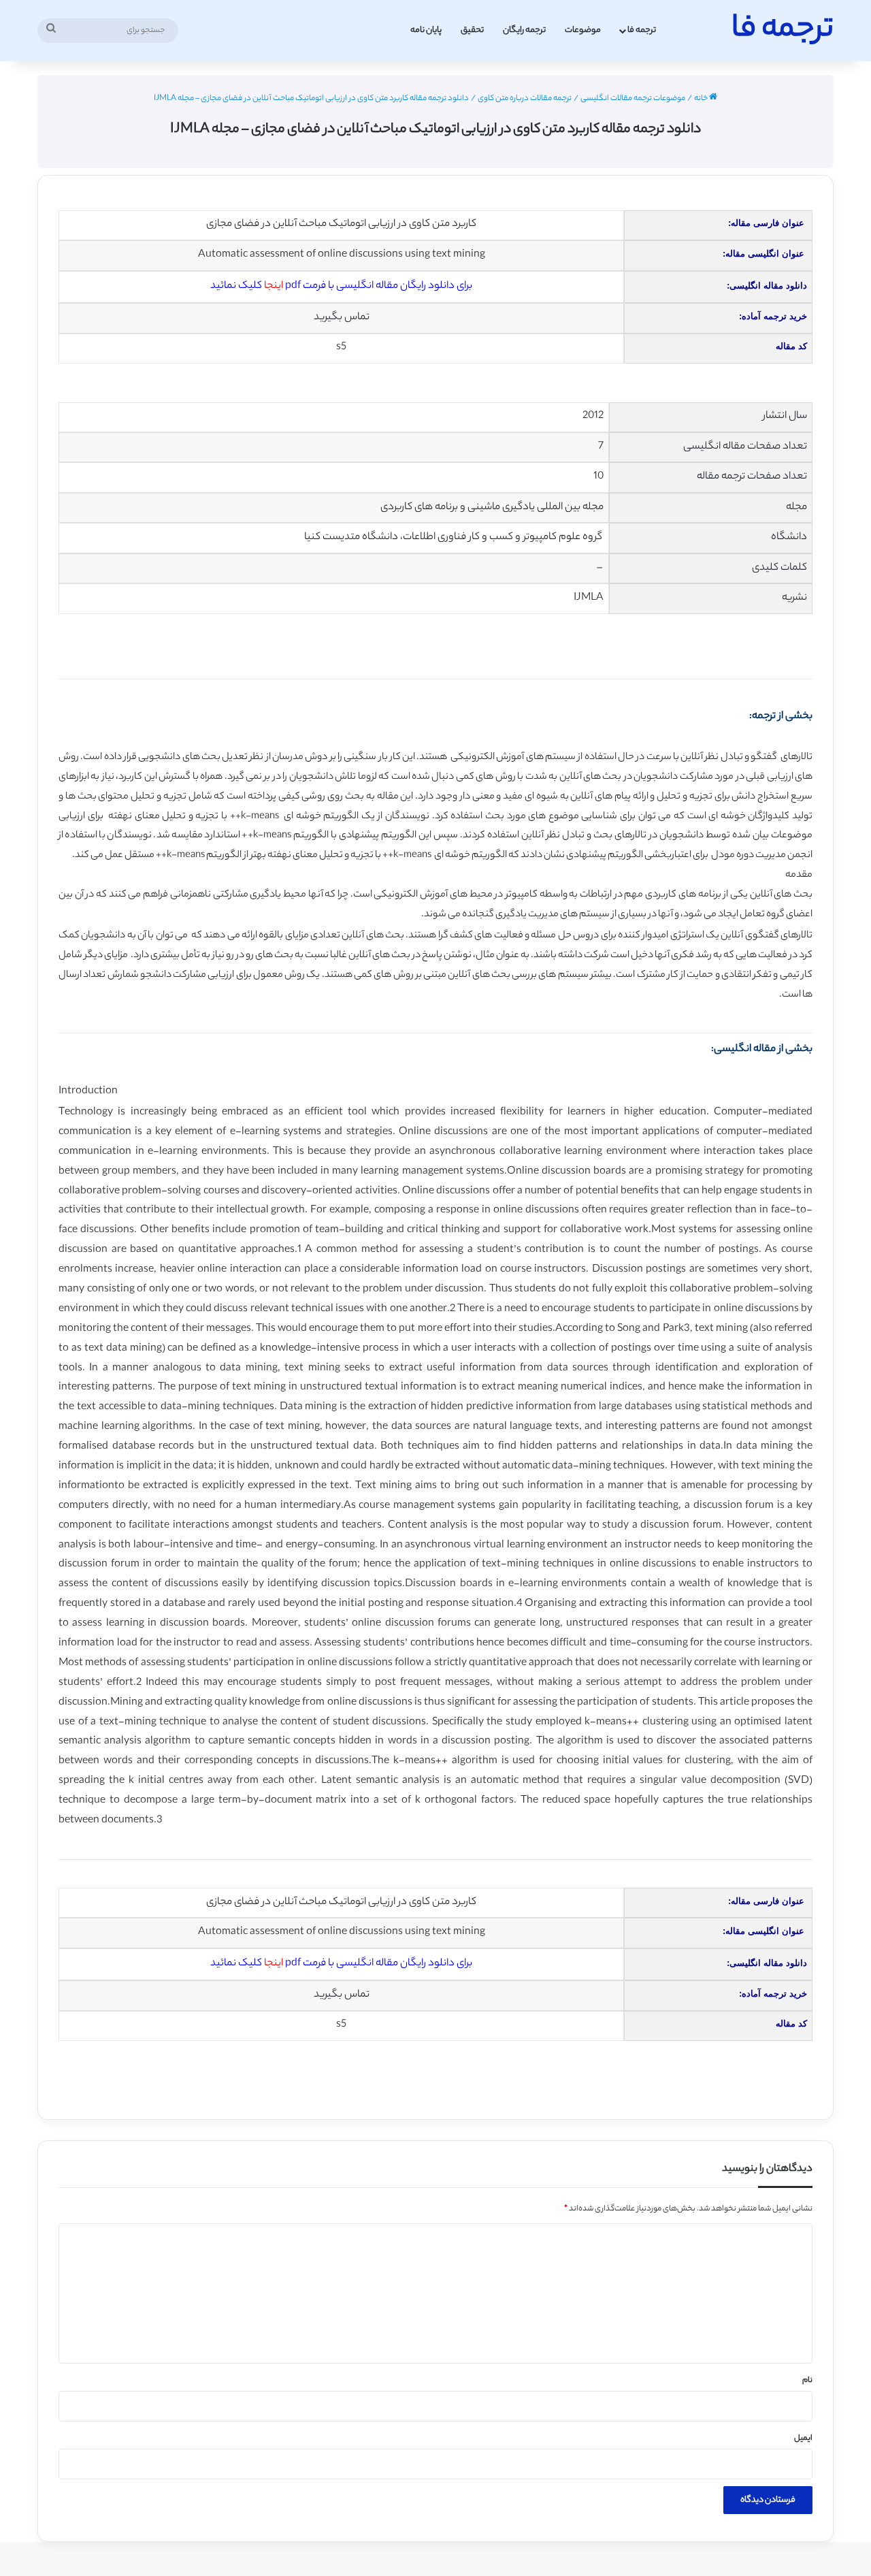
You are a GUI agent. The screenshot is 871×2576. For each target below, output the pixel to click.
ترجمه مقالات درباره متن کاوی (525, 99)
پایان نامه (426, 30)
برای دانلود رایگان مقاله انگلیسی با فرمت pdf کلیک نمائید (341, 286)
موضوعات (583, 30)
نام (807, 2381)
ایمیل (803, 2438)
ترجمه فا (642, 30)
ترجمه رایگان (524, 30)
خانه (702, 99)
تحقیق (472, 30)
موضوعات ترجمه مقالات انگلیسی (633, 99)
